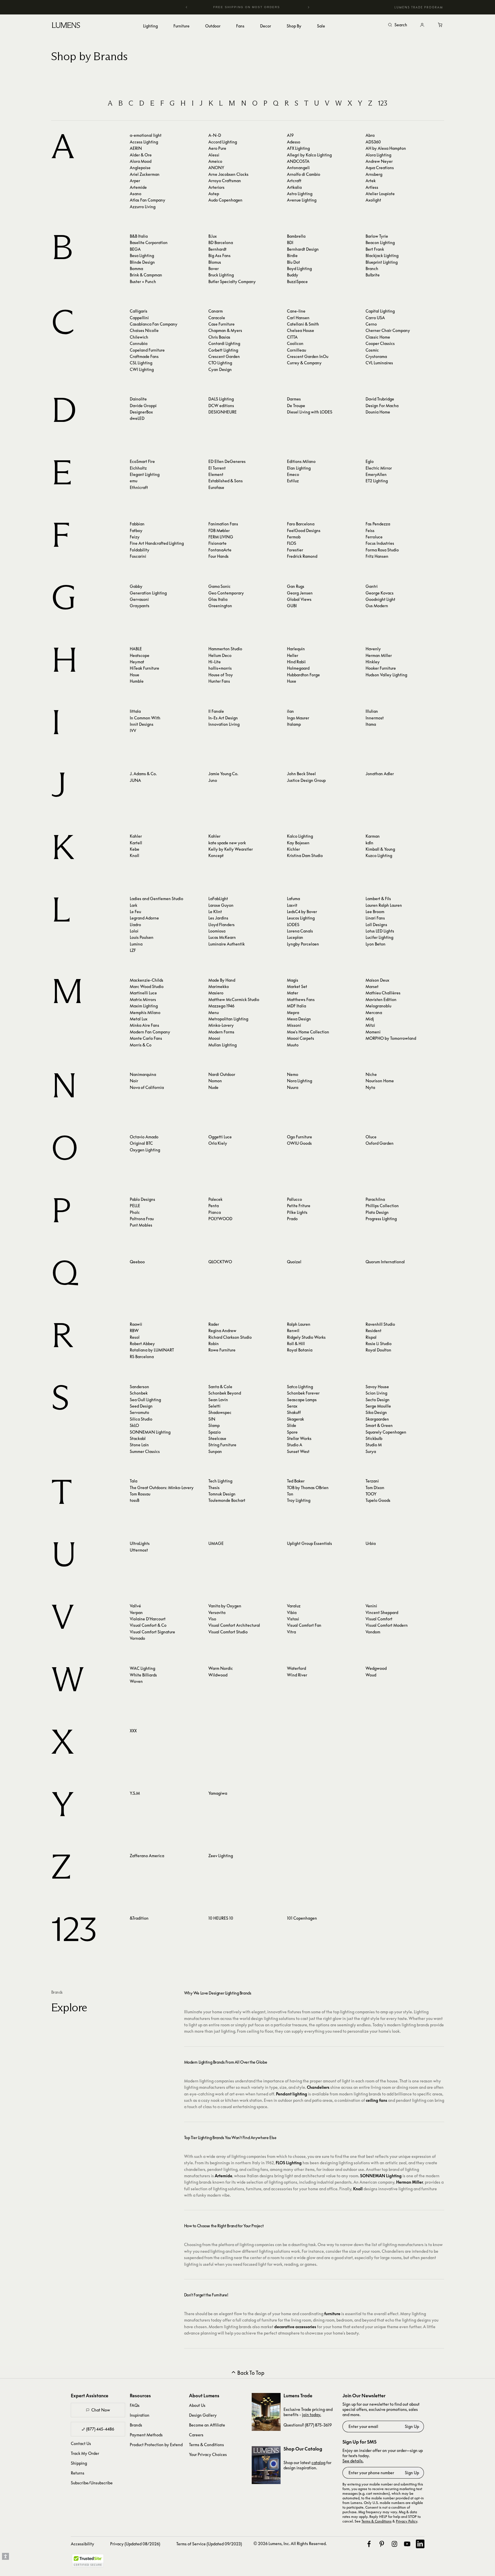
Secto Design (378, 1400)
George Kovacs (380, 593)
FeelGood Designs (304, 530)
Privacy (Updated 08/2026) (135, 2544)
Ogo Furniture (300, 1137)
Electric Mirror (379, 468)
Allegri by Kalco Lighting (309, 155)
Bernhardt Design (303, 249)
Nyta (370, 1087)
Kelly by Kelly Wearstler (231, 849)
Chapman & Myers (225, 330)
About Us (197, 2405)
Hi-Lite (215, 662)
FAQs (135, 2405)
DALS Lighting (221, 399)
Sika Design (376, 1412)
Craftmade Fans (144, 356)
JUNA (135, 780)
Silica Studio (141, 1419)
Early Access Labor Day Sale (248, 7)
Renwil (293, 1331)
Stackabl (138, 1438)
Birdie (292, 255)
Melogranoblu (378, 1006)
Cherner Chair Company (388, 330)
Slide (292, 1425)
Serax (292, 1406)
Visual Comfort (379, 1619)
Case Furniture (221, 324)
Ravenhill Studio (380, 1324)
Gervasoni (139, 599)
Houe (135, 675)
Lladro (135, 925)
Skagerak (295, 1419)
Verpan (136, 1612)
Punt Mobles (141, 1225)
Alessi (214, 155)
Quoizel (294, 1262)
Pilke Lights (297, 1212)
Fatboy (136, 530)
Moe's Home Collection (308, 1032)
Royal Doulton (378, 1350)
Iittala (135, 711)
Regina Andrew (222, 1331)
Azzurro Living (143, 207)
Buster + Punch (143, 281)
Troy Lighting (299, 1500)
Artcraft (294, 181)
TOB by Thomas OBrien (308, 1488)
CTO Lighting (220, 363)
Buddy (293, 275)
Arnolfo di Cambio (304, 174)
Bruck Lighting (221, 275)
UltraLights (140, 1543)
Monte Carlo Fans (146, 1038)
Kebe (135, 849)
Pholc (135, 1212)
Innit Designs (142, 724)
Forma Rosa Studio (382, 550)
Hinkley (373, 662)
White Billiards (143, 1675)
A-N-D (215, 135)
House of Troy (221, 675)
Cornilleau (296, 350)
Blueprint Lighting (382, 262)
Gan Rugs (296, 586)
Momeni (373, 1032)
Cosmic (372, 350)
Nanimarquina (143, 1074)
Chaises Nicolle (144, 330)
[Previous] (187, 7)
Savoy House (377, 1387)
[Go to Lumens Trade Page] (266, 2412)
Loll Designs (376, 925)
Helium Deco (220, 655)
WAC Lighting (142, 1668)
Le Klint (215, 912)
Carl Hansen (298, 318)
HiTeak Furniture (144, 668)
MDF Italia (296, 1006)
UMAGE (216, 1543)
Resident (373, 1331)
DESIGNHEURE (223, 412)
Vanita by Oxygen (225, 1606)
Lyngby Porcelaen (303, 944)
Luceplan (295, 937)
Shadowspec (220, 1412)
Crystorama (376, 356)
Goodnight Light (380, 599)
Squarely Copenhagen (386, 1432)
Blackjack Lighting (382, 255)
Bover (214, 268)
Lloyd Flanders (221, 925)
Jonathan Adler (380, 774)
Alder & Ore (141, 155)
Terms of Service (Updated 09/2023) (209, 2544)
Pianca (215, 1212)
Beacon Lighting (380, 242)
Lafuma (293, 899)
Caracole (217, 318)
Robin (214, 1344)
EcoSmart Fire (142, 461)
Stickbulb (374, 1438)
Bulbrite (373, 275)
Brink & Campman (146, 275)
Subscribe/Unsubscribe (92, 2483)
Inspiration (140, 2415)
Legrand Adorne (144, 918)
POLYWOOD (220, 1219)
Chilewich (139, 337)
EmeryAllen (376, 474)
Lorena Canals (300, 931)
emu (134, 481)
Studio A (295, 1445)
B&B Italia (139, 236)
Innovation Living (224, 724)
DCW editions (221, 406)
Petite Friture (299, 1206)
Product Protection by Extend (156, 2445)
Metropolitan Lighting (228, 1019)
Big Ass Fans (219, 255)
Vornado (137, 1638)
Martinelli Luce (143, 993)
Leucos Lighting (301, 918)
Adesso (294, 142)
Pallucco (294, 1199)
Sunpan (215, 1451)
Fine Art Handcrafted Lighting (157, 543)
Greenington (220, 606)
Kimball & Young (380, 849)
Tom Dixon (375, 1488)
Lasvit (292, 905)
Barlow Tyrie (377, 236)
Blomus (215, 262)
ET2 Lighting (377, 481)
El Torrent (217, 468)
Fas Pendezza (378, 524)
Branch (372, 268)
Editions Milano (301, 461)
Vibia (292, 1612)
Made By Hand (222, 980)
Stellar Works (299, 1438)
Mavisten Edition (381, 999)
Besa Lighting (142, 255)
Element (216, 474)
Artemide (138, 187)
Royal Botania (300, 1350)
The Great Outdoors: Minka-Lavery (162, 1488)
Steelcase (217, 1438)
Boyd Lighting (299, 268)
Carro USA (375, 318)
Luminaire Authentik (227, 944)
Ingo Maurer (298, 718)
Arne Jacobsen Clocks (228, 174)
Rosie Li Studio (379, 1344)
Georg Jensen (300, 593)
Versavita (217, 1612)
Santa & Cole (220, 1387)
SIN (212, 1419)
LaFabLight (218, 899)
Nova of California (147, 1087)
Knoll (135, 855)
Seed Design (141, 1406)
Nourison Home (380, 1081)
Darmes (294, 399)
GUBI (292, 606)
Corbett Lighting (223, 350)
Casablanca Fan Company (154, 324)
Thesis (214, 1488)
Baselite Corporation (149, 242)
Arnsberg (374, 174)
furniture (332, 2314)
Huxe (292, 681)
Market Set (297, 986)
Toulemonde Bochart (227, 1500)
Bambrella (296, 236)
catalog (318, 2463)
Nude (213, 1087)
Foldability (140, 550)
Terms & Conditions (206, 2445)
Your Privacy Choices (208, 2454)
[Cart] (441, 25)
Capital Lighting (380, 311)
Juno (213, 780)
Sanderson (139, 1387)
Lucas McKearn (222, 937)
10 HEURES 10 (221, 1918)
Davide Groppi (143, 406)
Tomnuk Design (222, 1494)
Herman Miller (379, 655)
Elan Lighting (299, 468)
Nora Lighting (300, 1081)
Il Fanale (216, 711)
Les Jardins (218, 918)
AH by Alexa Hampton (386, 148)
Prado (292, 1219)
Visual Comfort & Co (148, 1625)
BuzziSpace (297, 281)
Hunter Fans (219, 681)
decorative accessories (295, 2327)
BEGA (135, 249)
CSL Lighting (141, 363)
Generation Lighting (148, 593)
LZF (133, 950)
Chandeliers (318, 2087)
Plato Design (377, 1212)
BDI (290, 242)
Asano (136, 194)
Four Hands (218, 556)
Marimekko (219, 986)
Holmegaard (298, 668)
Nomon (215, 1081)
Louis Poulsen (142, 937)
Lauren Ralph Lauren (384, 905)
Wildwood (218, 1675)
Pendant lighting (292, 2094)
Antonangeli (298, 168)
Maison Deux (377, 980)
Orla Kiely (218, 1143)
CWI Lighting (142, 369)
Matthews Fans (301, 999)
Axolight (373, 200)
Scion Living (376, 1393)
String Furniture (222, 1445)
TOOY (371, 1494)
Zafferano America (147, 1856)
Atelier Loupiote (380, 194)
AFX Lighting (298, 148)
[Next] (308, 7)
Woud (371, 1675)
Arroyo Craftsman (225, 181)
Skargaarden (377, 1419)
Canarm (216, 311)
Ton (290, 1494)
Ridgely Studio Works (306, 1337)
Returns (78, 2473)
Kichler (293, 849)
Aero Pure (217, 148)
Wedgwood (376, 1668)
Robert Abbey (142, 1344)
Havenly (373, 649)
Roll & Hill (296, 1344)
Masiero (216, 993)
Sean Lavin (218, 1400)
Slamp (214, 1425)
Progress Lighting (381, 1219)
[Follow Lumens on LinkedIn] (420, 2544)
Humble (137, 681)
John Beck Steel (301, 774)
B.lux (213, 236)
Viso (212, 1619)
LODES (293, 925)
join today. (312, 2415)
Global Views (299, 599)
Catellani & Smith (303, 324)
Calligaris (139, 311)
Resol (135, 1337)
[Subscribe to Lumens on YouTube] (407, 2544)
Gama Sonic (219, 586)
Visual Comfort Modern (387, 1625)
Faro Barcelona (301, 524)
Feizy (135, 537)
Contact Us (81, 2443)
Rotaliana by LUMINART (152, 1350)
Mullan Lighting (223, 1045)
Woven (136, 1681)
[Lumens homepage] (66, 26)
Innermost (375, 718)
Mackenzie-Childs (147, 980)
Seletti (214, 1406)
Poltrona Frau (142, 1219)
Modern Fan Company (150, 1032)
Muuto (293, 1045)
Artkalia (294, 187)
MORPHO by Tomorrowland (391, 1038)
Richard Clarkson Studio (230, 1337)
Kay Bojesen (298, 843)
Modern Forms (221, 1032)
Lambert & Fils (378, 899)
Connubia (139, 343)
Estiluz (293, 481)
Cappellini (139, 318)
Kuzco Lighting (379, 855)
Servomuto (139, 1412)
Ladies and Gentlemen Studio (156, 899)
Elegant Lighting (145, 474)
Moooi (214, 1038)
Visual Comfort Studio (228, 1632)
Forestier (295, 550)
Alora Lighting (378, 155)
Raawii (136, 1324)
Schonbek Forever (303, 1393)
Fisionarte (217, 543)
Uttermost (139, 1550)
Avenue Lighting (302, 200)
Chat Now (101, 2410)
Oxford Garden (380, 1143)
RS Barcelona (142, 1357)
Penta (214, 1206)
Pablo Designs (142, 1199)
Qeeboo (137, 1262)
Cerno (371, 324)
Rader (214, 1324)
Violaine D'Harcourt (148, 1619)
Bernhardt (217, 249)
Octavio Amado (144, 1137)
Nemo (293, 1074)
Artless (372, 187)
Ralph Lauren (299, 1324)
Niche (371, 1074)
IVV (133, 731)
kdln (369, 843)
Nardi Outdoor (222, 1074)
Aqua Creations (380, 168)
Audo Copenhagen (225, 200)
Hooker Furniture (381, 668)
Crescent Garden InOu (308, 356)
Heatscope (140, 655)
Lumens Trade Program (419, 7)
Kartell (136, 843)
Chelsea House (301, 330)
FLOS (292, 543)
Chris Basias (219, 337)
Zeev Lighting (221, 1856)
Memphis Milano (145, 1012)
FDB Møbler (219, 530)
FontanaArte (220, 550)
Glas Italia (218, 599)
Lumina (136, 944)
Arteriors (216, 187)
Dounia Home (378, 412)
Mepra (293, 1012)
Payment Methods (146, 2435)
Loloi (134, 931)
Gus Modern (377, 606)
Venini (371, 1606)
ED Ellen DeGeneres (227, 461)
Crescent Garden (224, 356)
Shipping (79, 2463)
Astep (214, 194)
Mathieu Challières (383, 993)
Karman (373, 836)
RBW (134, 1331)
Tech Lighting (220, 1481)
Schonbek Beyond (225, 1393)
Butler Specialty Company (232, 281)
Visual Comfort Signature (152, 1632)
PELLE (135, 1206)
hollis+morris (220, 668)
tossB (135, 1500)
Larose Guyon (221, 905)
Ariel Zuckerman (145, 174)
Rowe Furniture (222, 1350)
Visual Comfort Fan (304, 1625)
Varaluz (294, 1606)
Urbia (371, 1543)
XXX (133, 1731)
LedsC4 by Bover (302, 912)
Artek (371, 181)
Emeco (293, 474)
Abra (370, 135)
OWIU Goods (299, 1143)
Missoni (294, 1025)
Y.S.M (135, 1793)
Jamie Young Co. (223, 774)
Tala (134, 1481)
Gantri (372, 586)
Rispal (371, 1337)
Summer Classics (145, 1451)
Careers (196, 2435)
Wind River (297, 1675)
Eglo (370, 461)
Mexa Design (299, 1019)
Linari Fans (375, 918)
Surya (371, 1451)
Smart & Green (379, 1425)
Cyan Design (220, 369)
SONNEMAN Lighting (150, 1432)
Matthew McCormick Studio (234, 999)
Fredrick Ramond (302, 556)
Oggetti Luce (220, 1137)
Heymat (137, 662)
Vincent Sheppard (382, 1612)
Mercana (374, 1012)
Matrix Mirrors (143, 999)
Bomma (136, 268)
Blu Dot (293, 262)
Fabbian (137, 524)
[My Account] (422, 25)
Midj (370, 1019)
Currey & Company (304, 363)
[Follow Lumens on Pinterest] (382, 2544)
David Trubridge (380, 399)
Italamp (294, 724)
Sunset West (298, 1451)
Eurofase (216, 487)
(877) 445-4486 (100, 2429)
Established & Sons (226, 481)
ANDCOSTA (298, 161)
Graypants (140, 606)
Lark (134, 905)
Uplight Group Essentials (309, 1543)
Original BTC (141, 1143)
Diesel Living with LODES (310, 412)
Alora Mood (141, 161)
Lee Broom (375, 912)
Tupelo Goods (378, 1500)
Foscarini (138, 556)
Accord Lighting (223, 142)
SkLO (134, 1425)
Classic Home (378, 337)
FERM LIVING (221, 537)
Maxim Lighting (144, 1006)
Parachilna (375, 1199)
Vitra (291, 1632)
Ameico (215, 161)
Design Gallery (203, 2415)
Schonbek (139, 1393)
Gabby (136, 586)
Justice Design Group (306, 780)
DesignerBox (141, 412)
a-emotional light (146, 135)
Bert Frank (375, 249)
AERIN (136, 148)
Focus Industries (380, 543)
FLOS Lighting (289, 2163)
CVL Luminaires (379, 363)
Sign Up (412, 2426)
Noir (134, 1081)
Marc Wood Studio (147, 986)
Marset (372, 986)
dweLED (137, 418)
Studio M (374, 1445)
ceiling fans (377, 2100)
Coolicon (295, 343)
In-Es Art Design (223, 718)
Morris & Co (141, 1045)
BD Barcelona (221, 242)
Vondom (373, 1632)
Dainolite (138, 399)
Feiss (370, 530)
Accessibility (82, 2544)
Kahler (136, 836)
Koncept (216, 855)
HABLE (136, 649)
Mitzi (370, 1025)
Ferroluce (374, 537)
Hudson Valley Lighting (386, 675)
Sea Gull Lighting (145, 1400)
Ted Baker (296, 1481)
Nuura (293, 1087)
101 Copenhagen (302, 1918)
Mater (293, 993)
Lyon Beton (376, 944)
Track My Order (85, 2453)
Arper (135, 181)
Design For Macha (382, 406)
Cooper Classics (380, 343)
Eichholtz (138, 468)
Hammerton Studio (225, 649)
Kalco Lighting (300, 836)
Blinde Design (142, 262)
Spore (292, 1432)
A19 (290, 135)
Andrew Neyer (379, 161)
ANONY (216, 168)
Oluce (371, 1137)
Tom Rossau (140, 1494)
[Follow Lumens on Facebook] (369, 2544)
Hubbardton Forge (303, 675)
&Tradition (139, 1918)
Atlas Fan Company (148, 200)
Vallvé (135, 1606)
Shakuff (294, 1412)
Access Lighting (144, 142)
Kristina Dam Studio (305, 855)
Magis (293, 980)
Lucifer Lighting (379, 937)
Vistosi (293, 1619)
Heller (293, 655)
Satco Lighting (300, 1387)
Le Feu (135, 912)
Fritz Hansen (377, 556)
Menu (214, 1012)
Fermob (294, 537)
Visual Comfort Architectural (234, 1625)
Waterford (296, 1668)
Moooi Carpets (301, 1038)
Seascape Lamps (302, 1400)
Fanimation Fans (223, 524)
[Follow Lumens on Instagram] (394, 2544)
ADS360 (373, 142)
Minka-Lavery (221, 1025)
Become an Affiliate (207, 2425)
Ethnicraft (139, 487)
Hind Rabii (296, 662)
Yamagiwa (218, 1793)
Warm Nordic (221, 1668)
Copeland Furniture (147, 350)
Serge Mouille (378, 1406)
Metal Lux (139, 1019)
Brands (136, 2425)
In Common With (145, 718)
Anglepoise (140, 168)
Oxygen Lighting (145, 1150)
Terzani (372, 1481)
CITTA (292, 337)
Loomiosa (217, 931)
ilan (290, 711)
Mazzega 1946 (221, 1006)
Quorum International (385, 1262)
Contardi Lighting (224, 343)
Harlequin (296, 649)
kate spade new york (227, 843)
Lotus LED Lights (380, 931)
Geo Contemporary (226, 593)
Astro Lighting (300, 194)
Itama (371, 724)
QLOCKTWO (220, 1262)
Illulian (372, 711)
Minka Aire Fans (144, 1025)
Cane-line (296, 311)
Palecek (215, 1199)
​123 (383, 103)
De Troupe (296, 406)
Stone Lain (139, 1445)
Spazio (215, 1432)
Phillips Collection (382, 1206)
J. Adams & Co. (143, 774)
